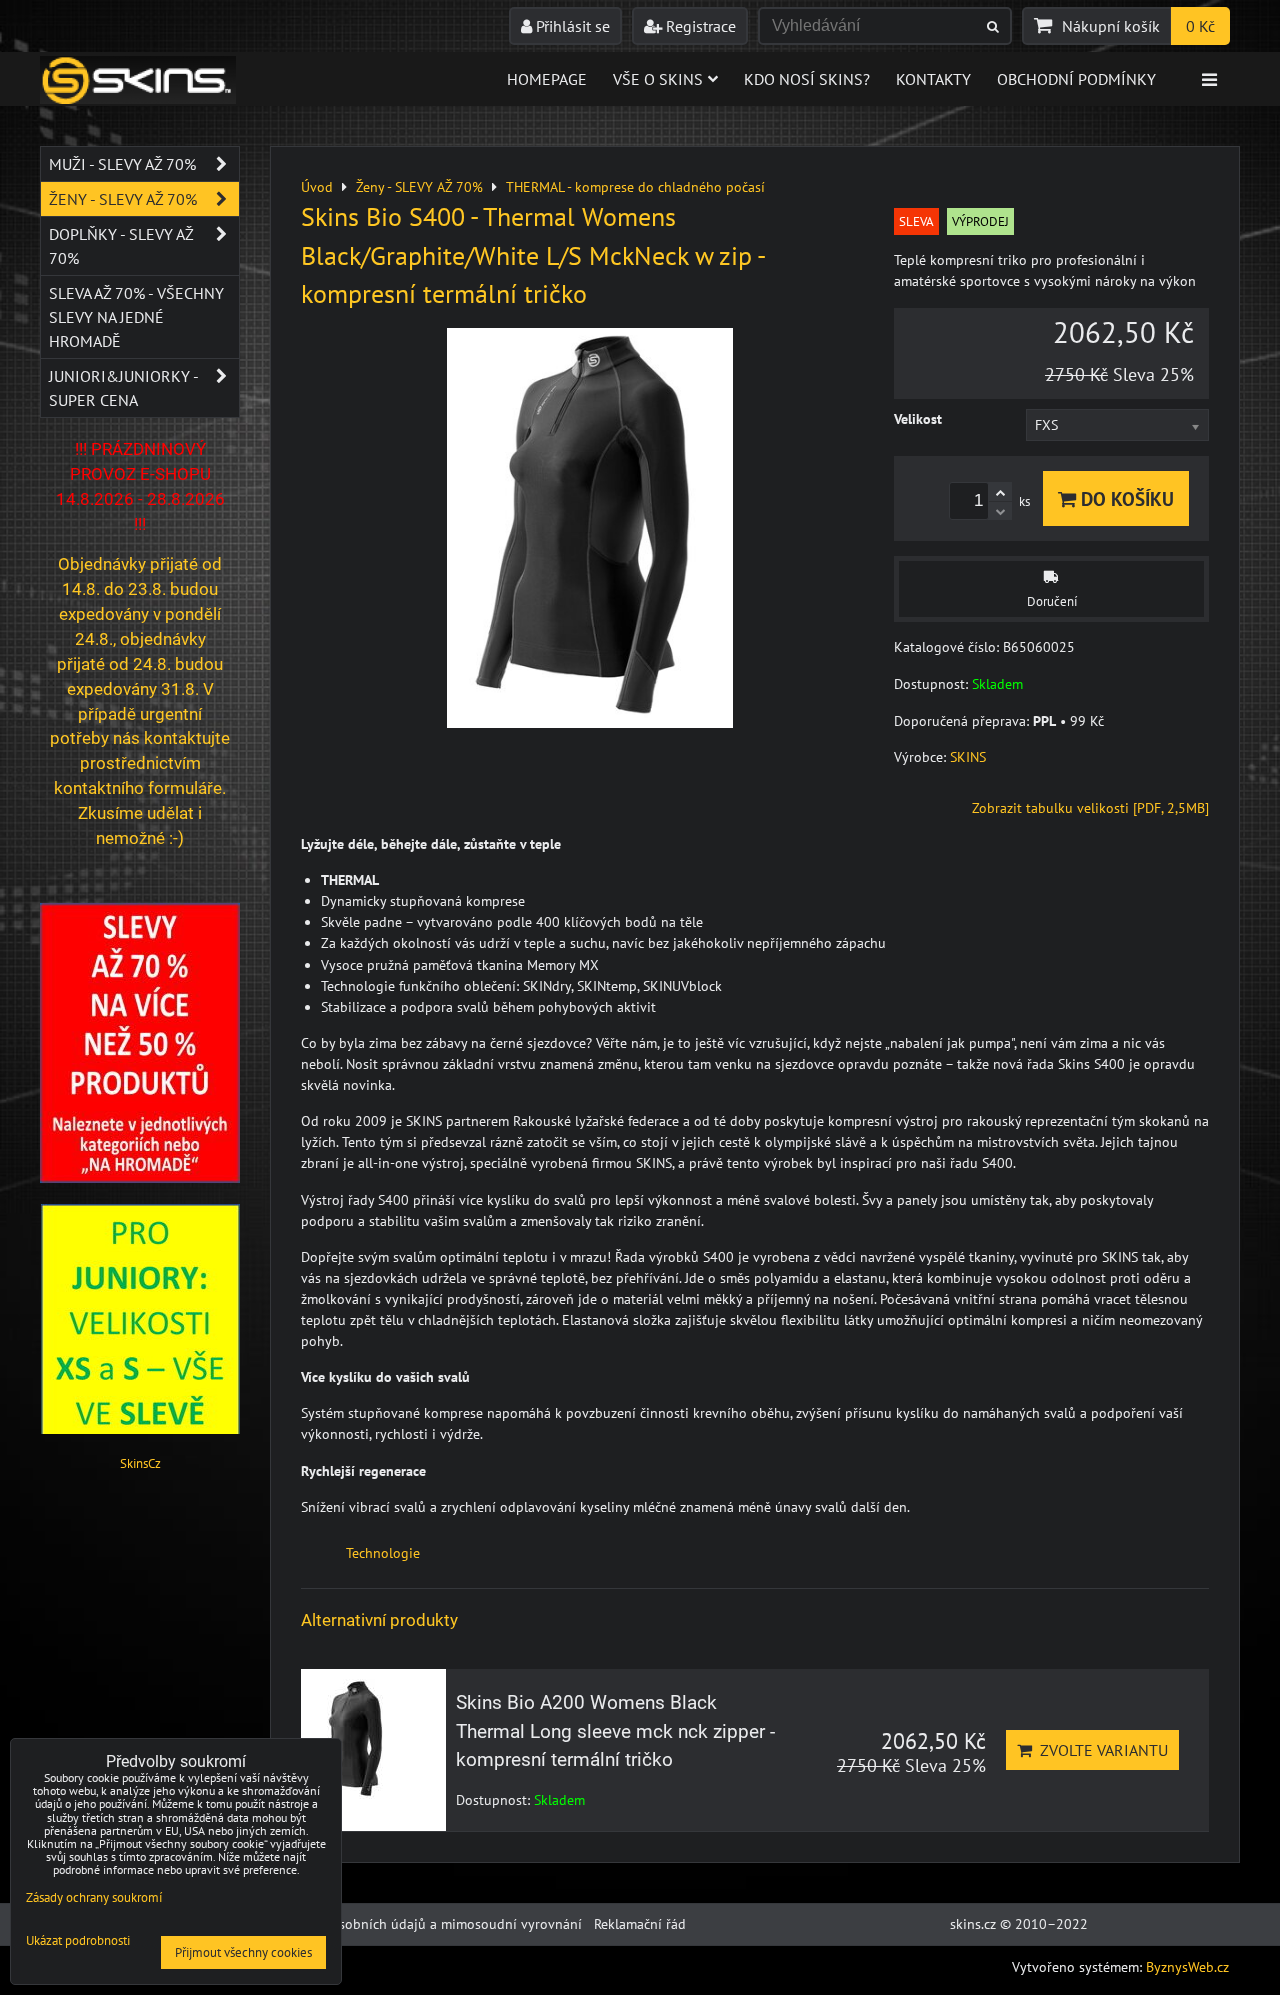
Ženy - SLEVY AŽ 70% (123, 199)
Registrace (699, 26)
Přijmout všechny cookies (243, 1952)
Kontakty (933, 79)
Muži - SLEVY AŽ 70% (122, 164)
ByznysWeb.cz (1187, 1967)
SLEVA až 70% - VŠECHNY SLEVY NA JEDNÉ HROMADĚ (136, 317)
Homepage (547, 79)
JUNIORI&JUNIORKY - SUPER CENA (123, 388)
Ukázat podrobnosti (78, 1941)
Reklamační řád (640, 1924)
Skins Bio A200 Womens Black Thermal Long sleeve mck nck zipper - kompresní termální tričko (615, 1731)
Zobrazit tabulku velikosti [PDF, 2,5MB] (1090, 808)
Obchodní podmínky (1076, 79)
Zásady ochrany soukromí (94, 1897)
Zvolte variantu (1100, 1750)
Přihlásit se (571, 26)
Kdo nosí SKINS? (807, 79)
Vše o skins (658, 79)
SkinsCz (140, 1463)
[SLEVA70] (140, 1178)
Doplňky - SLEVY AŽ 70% (121, 246)
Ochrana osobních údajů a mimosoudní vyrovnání (429, 1924)
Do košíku (1125, 498)
